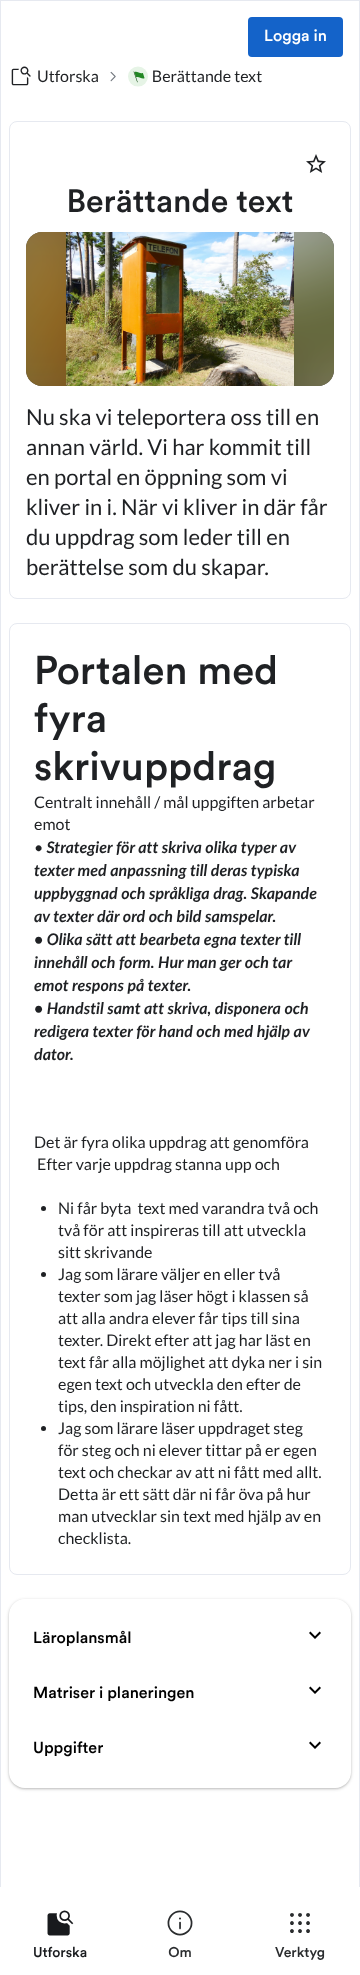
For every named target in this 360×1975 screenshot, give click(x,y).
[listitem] (60, 1939)
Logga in (295, 37)
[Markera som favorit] (316, 164)
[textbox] (180, 1099)
